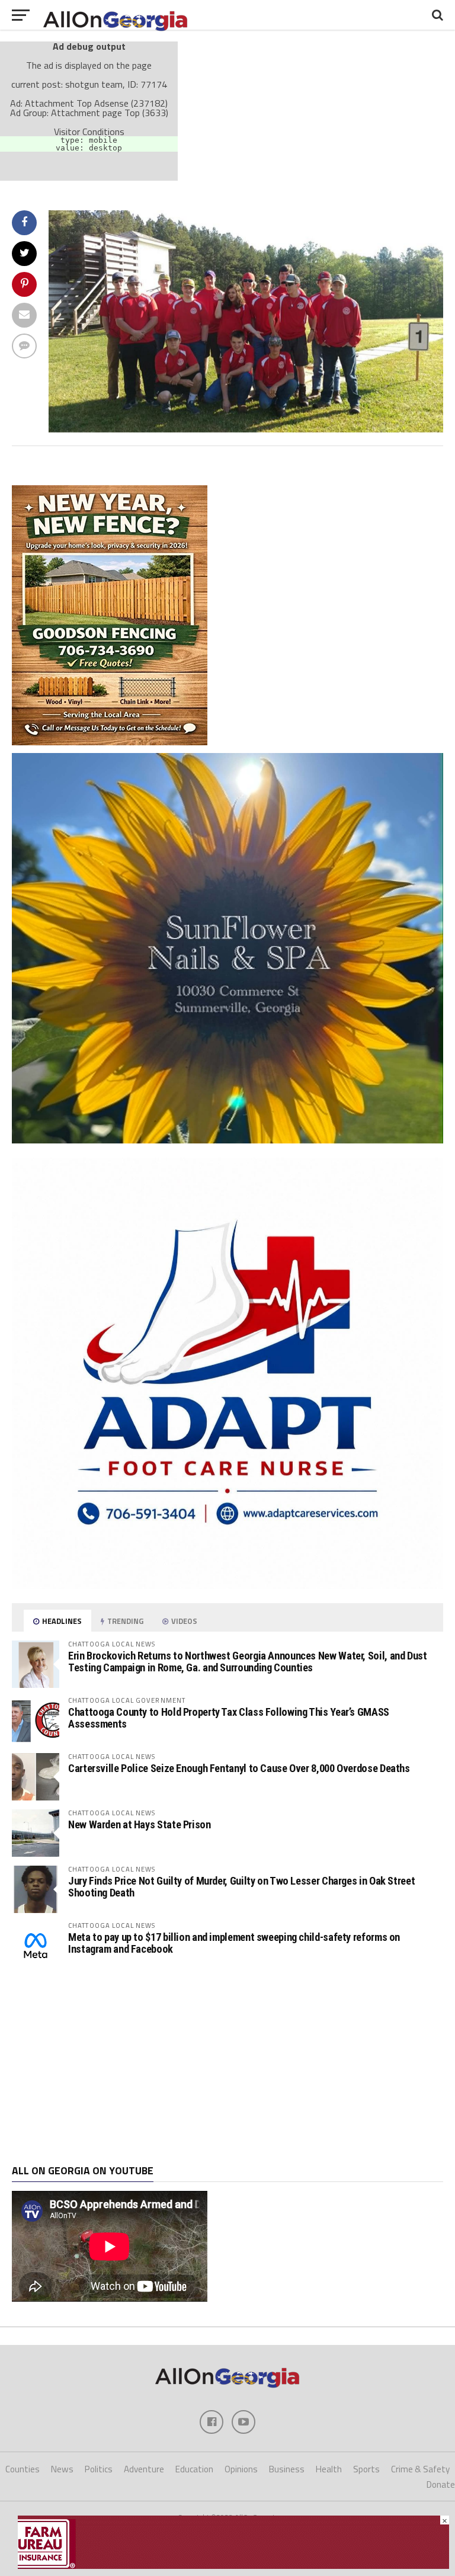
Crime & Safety (420, 2469)
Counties (23, 2469)
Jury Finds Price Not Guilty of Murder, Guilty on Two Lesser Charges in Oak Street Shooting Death (241, 1887)
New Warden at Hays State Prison (140, 1824)
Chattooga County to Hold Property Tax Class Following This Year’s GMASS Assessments (229, 1718)
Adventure (144, 2469)
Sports (366, 2469)
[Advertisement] (227, 2067)
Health (329, 2469)
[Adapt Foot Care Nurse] (227, 1585)
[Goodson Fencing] (110, 742)
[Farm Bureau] (233, 2565)
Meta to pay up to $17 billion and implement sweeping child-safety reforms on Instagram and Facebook (234, 1943)
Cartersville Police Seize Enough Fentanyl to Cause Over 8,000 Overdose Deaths (239, 1768)
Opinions (241, 2469)
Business (287, 2469)
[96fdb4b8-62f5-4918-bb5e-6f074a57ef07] (227, 1140)
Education (194, 2469)
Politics (99, 2469)
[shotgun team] (246, 429)
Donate (441, 2484)
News (62, 2469)
